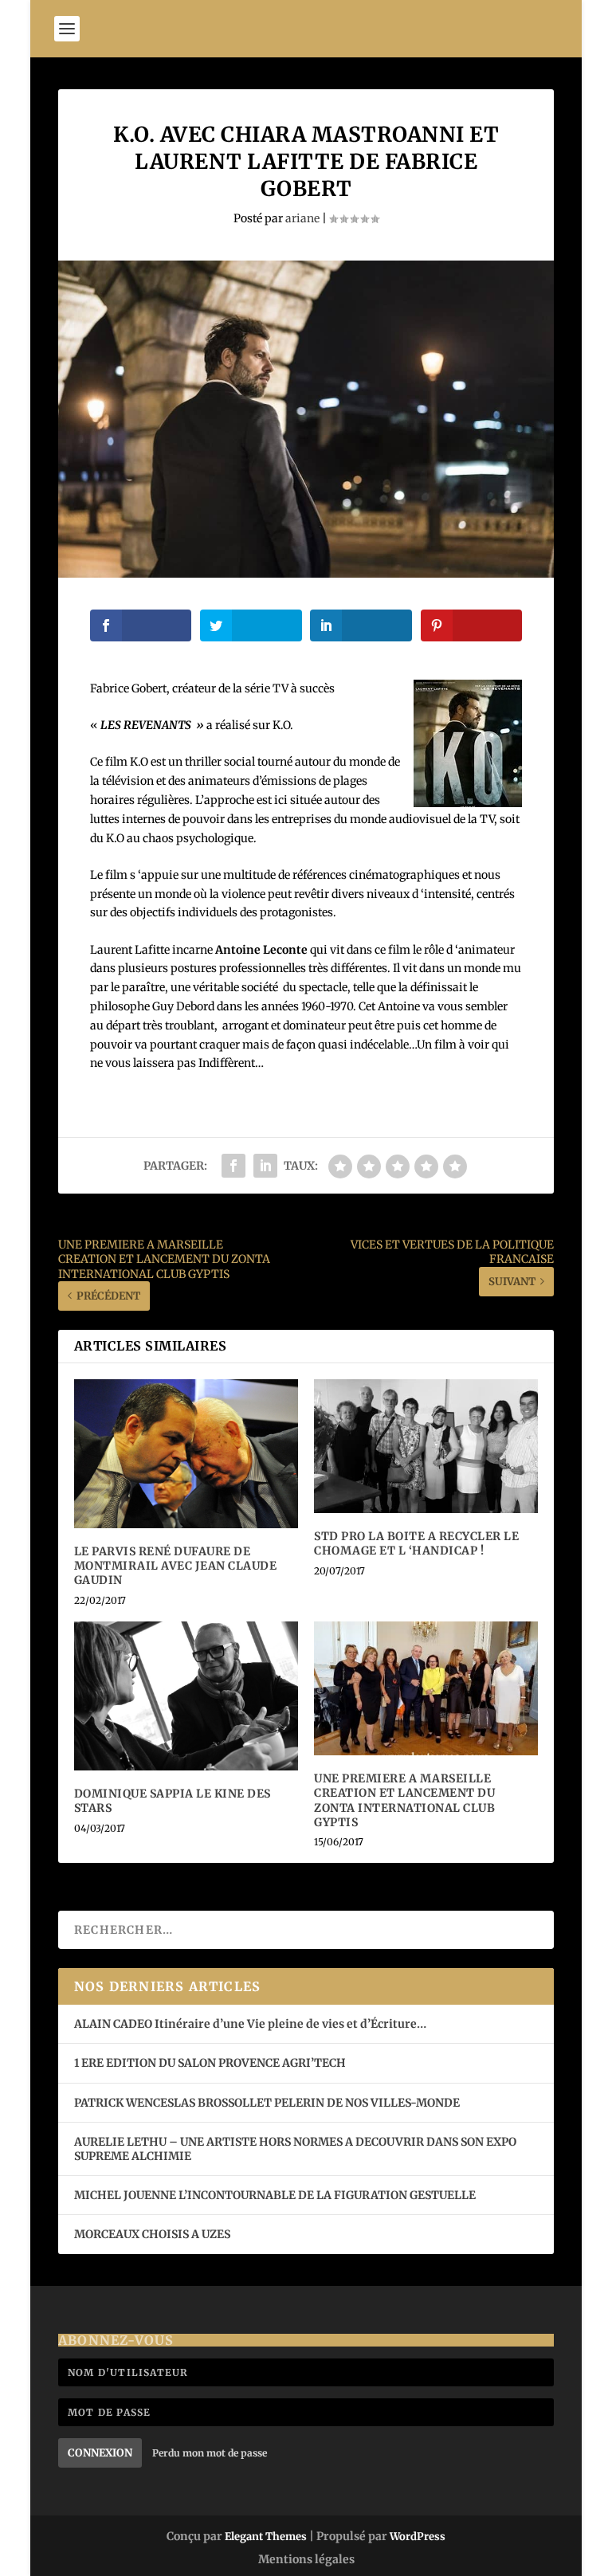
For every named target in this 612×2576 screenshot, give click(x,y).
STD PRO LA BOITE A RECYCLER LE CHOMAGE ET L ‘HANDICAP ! (416, 1543)
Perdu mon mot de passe (210, 2453)
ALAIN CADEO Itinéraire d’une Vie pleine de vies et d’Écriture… (251, 2024)
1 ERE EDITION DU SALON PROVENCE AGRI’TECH (210, 2063)
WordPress (418, 2537)
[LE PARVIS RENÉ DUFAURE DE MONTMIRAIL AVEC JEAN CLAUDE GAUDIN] (186, 1454)
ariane (302, 218)
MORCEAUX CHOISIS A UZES (152, 2234)
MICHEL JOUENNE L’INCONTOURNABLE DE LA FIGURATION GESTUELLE (275, 2195)
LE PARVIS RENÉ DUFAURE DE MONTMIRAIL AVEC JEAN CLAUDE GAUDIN (176, 1566)
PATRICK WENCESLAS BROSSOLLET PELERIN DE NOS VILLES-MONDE (267, 2103)
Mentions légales (306, 2559)
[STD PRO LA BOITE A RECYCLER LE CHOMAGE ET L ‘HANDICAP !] (426, 1447)
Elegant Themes (266, 2537)
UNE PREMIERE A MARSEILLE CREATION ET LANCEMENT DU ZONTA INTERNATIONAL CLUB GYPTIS (404, 1800)
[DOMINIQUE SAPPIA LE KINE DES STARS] (186, 1696)
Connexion (100, 2453)
